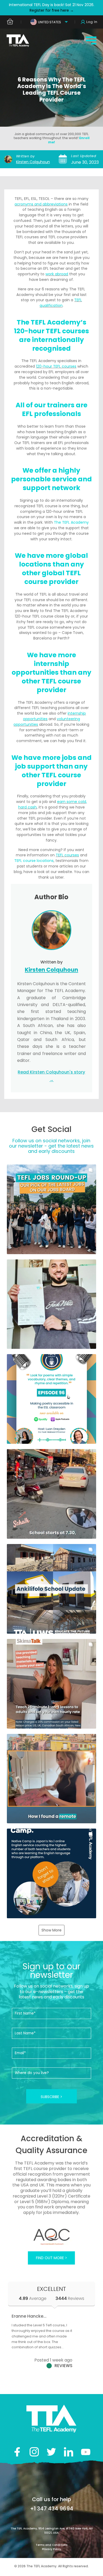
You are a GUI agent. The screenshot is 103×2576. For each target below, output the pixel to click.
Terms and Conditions (51, 2545)
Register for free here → (52, 10)
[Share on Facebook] (17, 2452)
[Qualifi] (52, 2237)
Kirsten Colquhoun (33, 162)
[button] (52, 1209)
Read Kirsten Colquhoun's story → (51, 1076)
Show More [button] (51, 1930)
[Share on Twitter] (51, 2452)
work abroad (57, 274)
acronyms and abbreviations (41, 204)
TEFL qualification (61, 303)
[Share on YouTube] (86, 2452)
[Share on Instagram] (34, 2452)
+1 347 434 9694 (52, 2509)
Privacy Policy (51, 2549)
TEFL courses (67, 855)
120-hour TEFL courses (56, 366)
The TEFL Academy (71, 522)
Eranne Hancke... (29, 2316)
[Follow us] (69, 2452)
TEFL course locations (34, 861)
